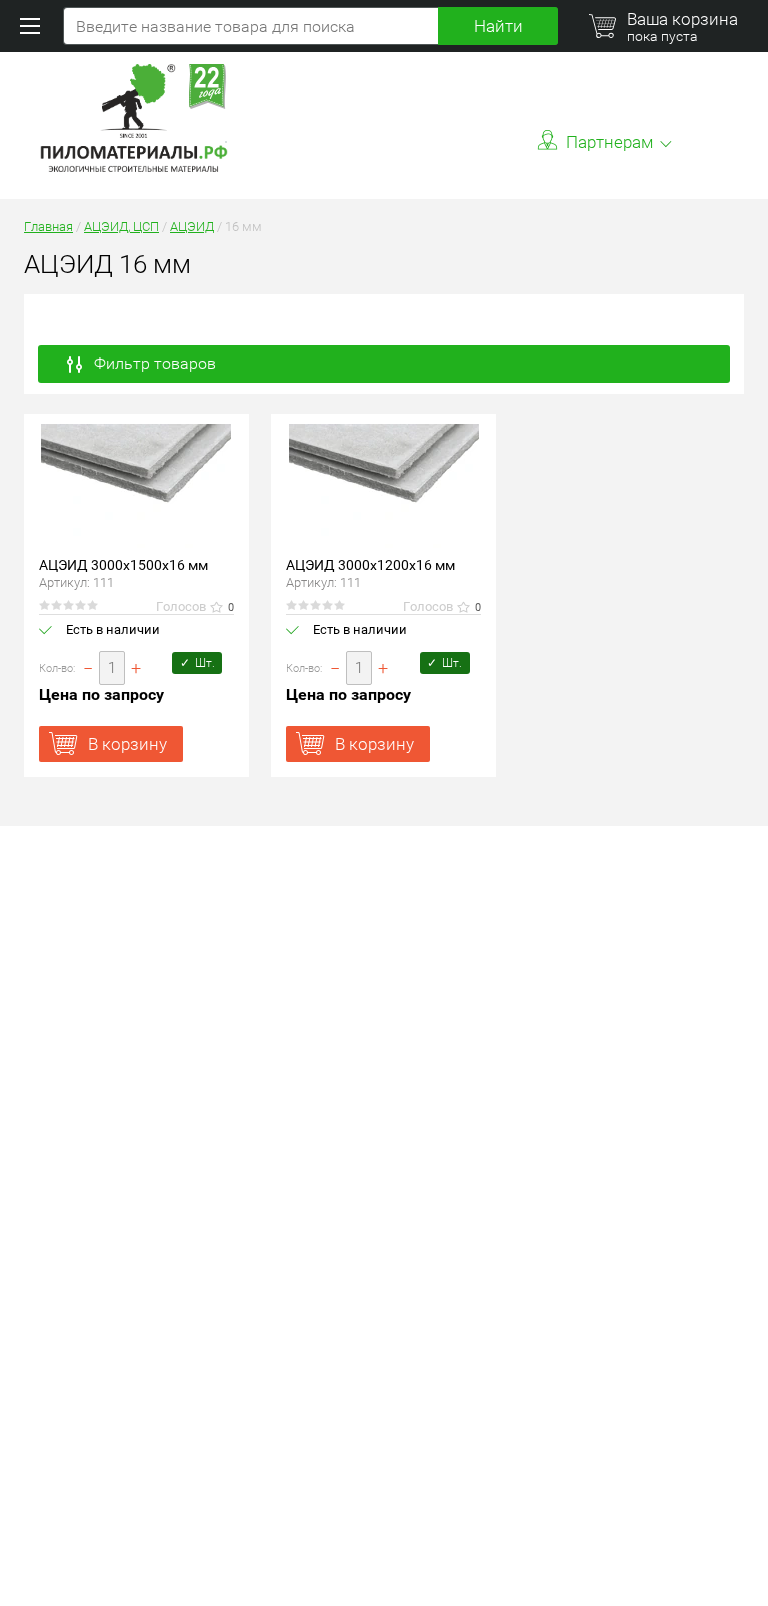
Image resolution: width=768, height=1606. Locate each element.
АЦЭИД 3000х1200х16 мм (370, 565)
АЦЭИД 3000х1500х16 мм (123, 565)
